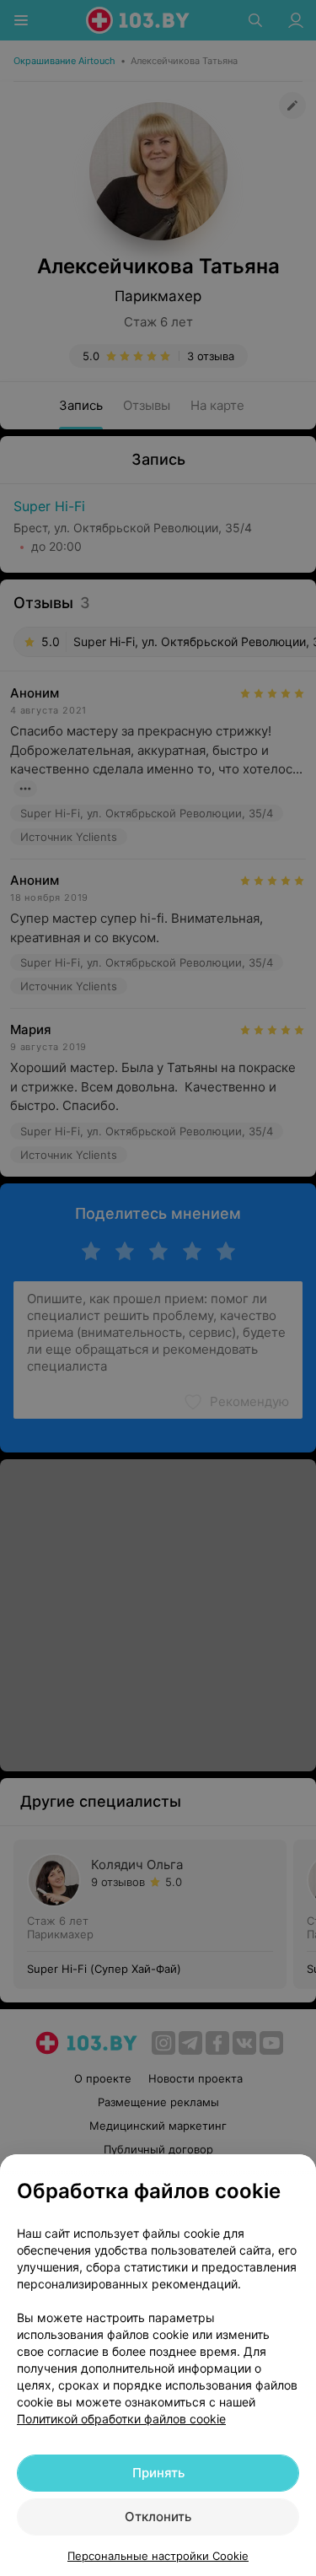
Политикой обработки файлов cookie (121, 2419)
